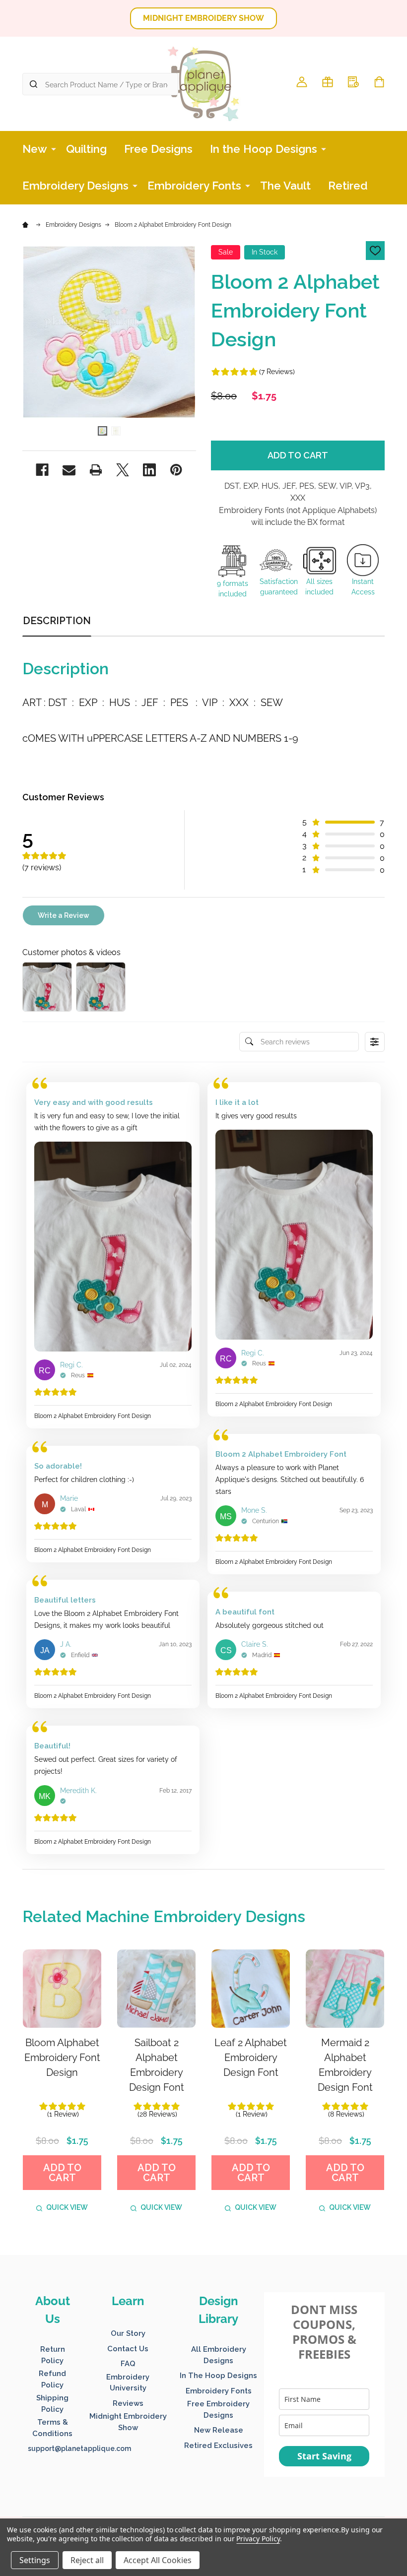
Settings (35, 2560)
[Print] (96, 470)
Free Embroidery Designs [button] (218, 2410)
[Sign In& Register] (302, 82)
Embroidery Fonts (194, 186)
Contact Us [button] (128, 2349)
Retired (348, 186)
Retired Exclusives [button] (218, 2446)
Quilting (86, 149)
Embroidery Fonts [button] (219, 2391)
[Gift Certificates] (328, 82)
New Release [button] (219, 2430)
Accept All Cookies (158, 2560)
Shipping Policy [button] (52, 2404)
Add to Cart (298, 455)
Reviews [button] (128, 2403)
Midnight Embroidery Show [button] (128, 2422)
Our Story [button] (128, 2333)
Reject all (87, 2560)
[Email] (69, 470)
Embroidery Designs (75, 186)
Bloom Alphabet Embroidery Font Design (62, 2058)
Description (57, 621)
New (35, 149)
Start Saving (324, 2456)
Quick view (67, 2207)
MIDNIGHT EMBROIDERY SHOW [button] (203, 18)
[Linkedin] (149, 470)
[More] (54, 148)
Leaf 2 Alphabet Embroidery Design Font (251, 2058)
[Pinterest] (176, 470)
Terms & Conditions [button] (52, 2428)
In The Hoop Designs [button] (218, 2376)
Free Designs (158, 149)
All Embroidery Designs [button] (219, 2355)
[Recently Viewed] (353, 82)
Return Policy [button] (53, 2355)
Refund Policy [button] (52, 2379)
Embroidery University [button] (128, 2383)
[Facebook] (42, 470)
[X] (123, 470)
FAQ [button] (128, 2364)
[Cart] (379, 82)
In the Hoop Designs (264, 149)
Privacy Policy (258, 2539)
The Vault (285, 186)
